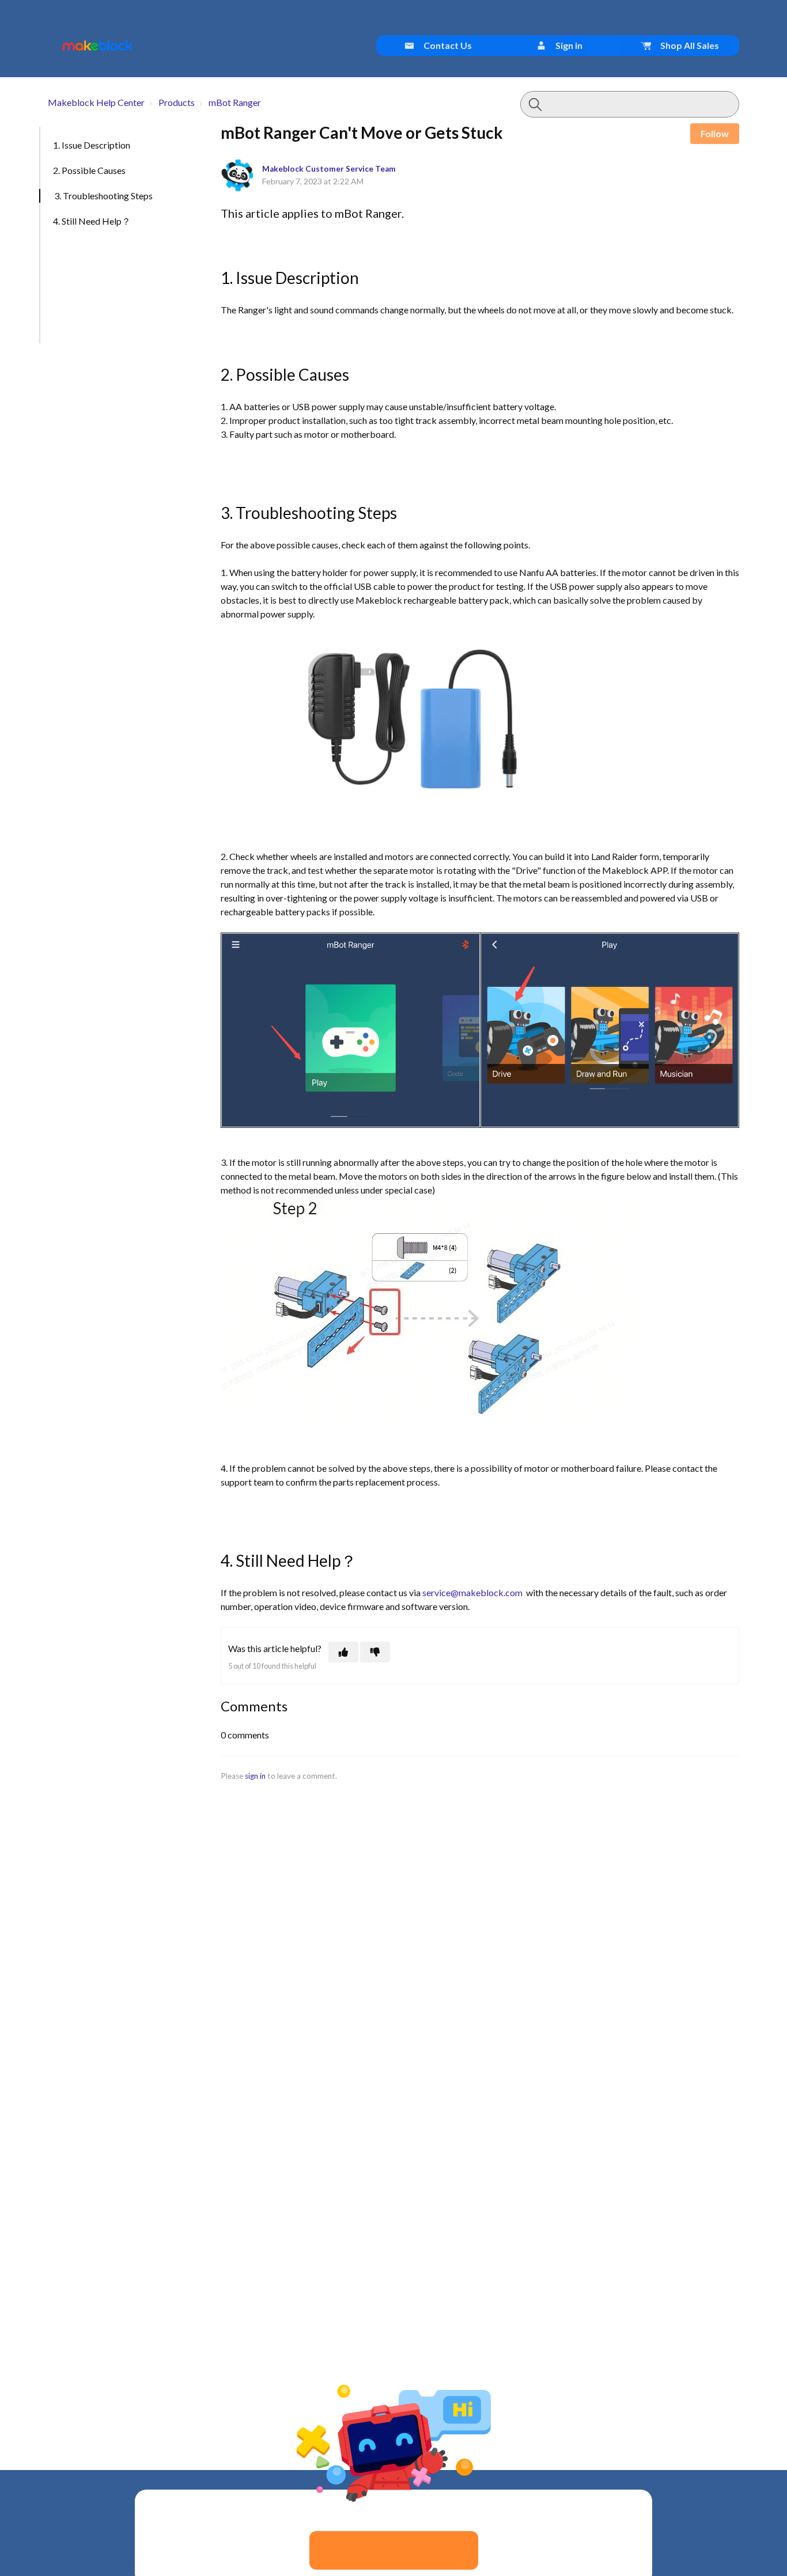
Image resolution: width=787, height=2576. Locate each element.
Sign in (568, 45)
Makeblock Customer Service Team (329, 169)
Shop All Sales (689, 45)
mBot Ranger (235, 102)
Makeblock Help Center (96, 102)
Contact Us (447, 45)
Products (177, 102)
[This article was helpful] (343, 1652)
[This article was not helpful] (375, 1652)
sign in (255, 1776)
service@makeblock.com (472, 1592)
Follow (715, 133)
